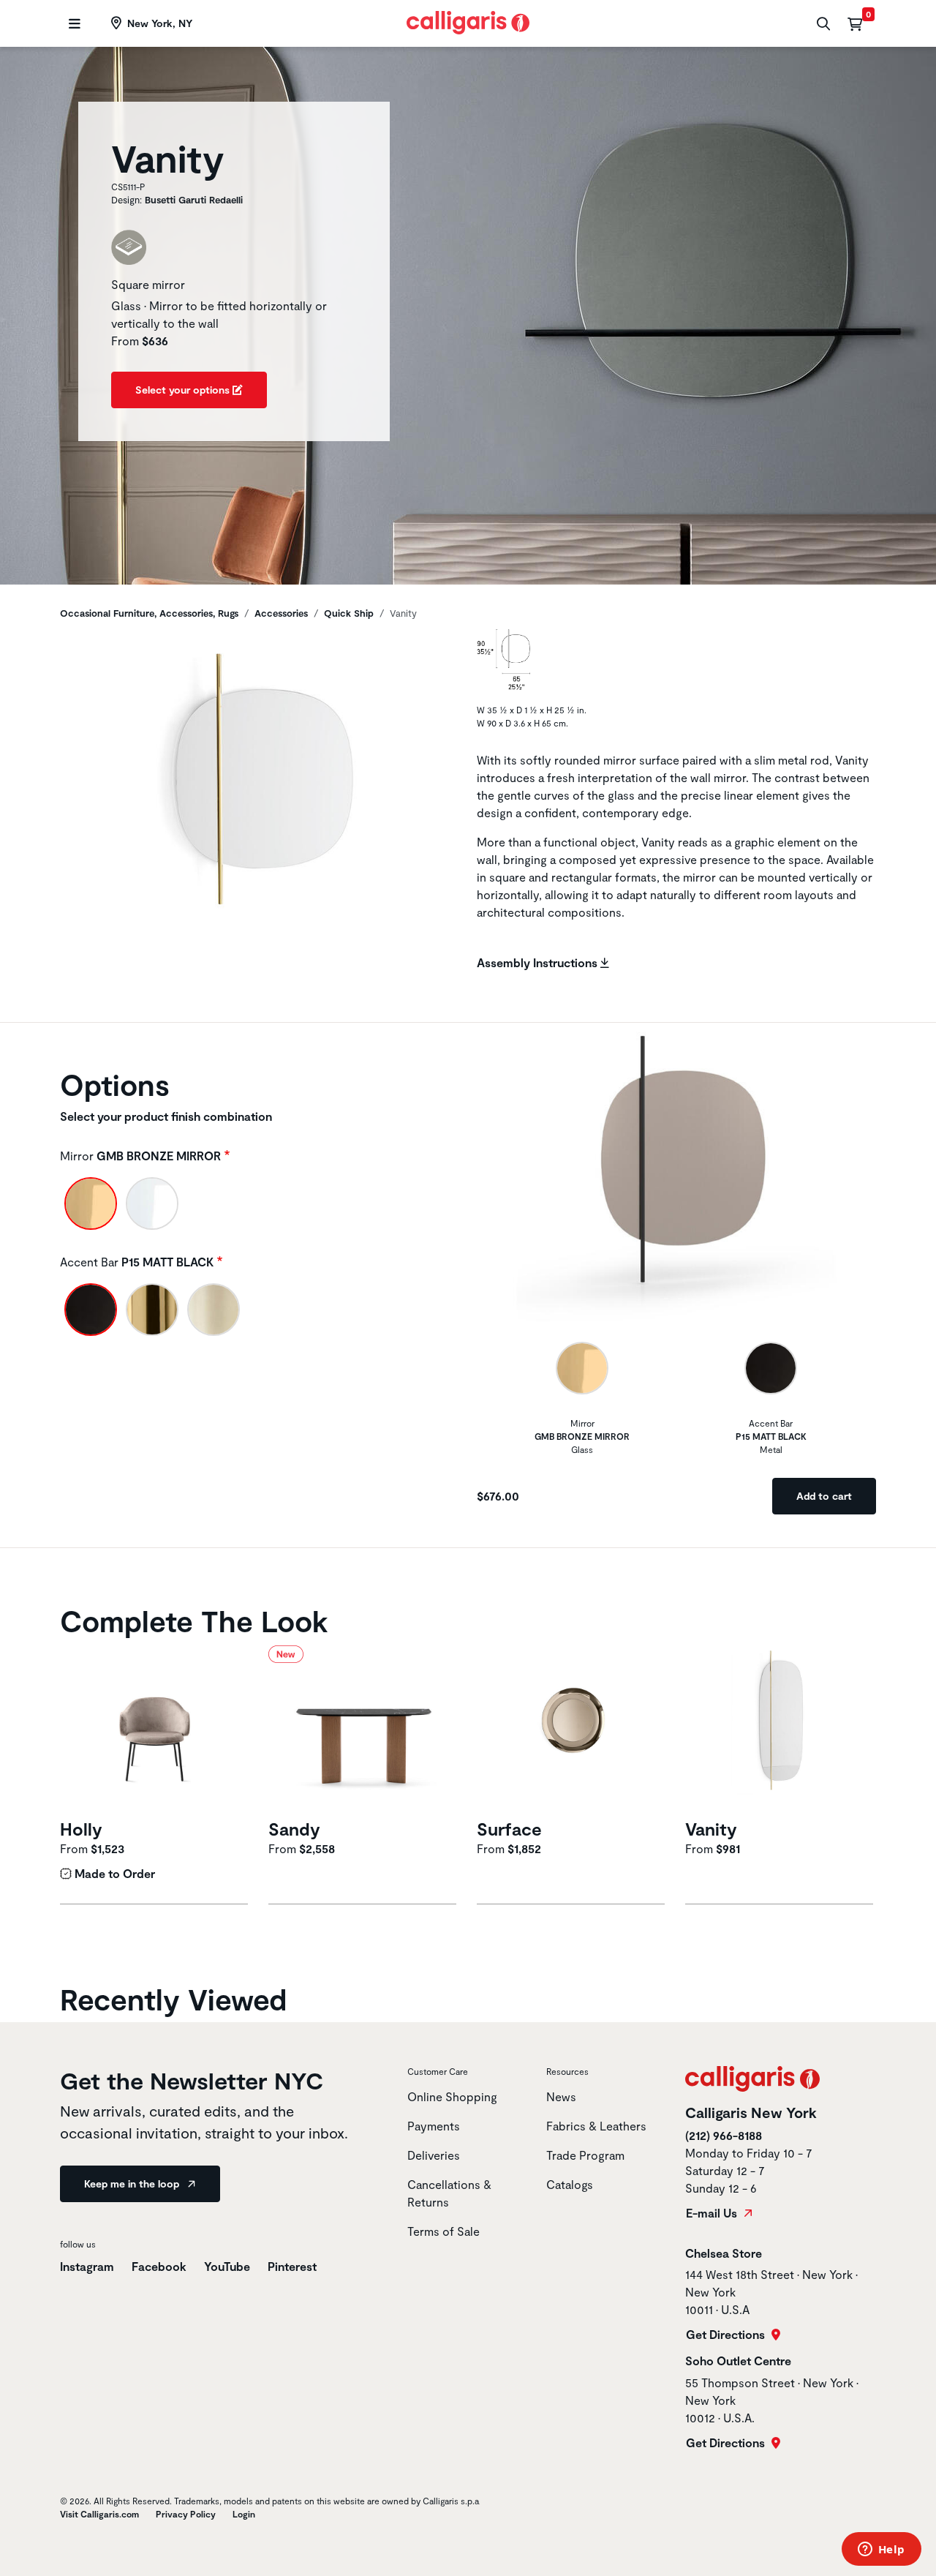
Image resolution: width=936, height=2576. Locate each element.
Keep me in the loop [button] (133, 2183)
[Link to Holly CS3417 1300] (155, 1730)
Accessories (281, 613)
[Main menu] (73, 24)
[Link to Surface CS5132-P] (572, 1730)
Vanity (711, 1829)
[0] (855, 23)
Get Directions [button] (727, 2335)
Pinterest (292, 2266)
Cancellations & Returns (449, 2193)
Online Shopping (452, 2096)
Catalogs (570, 2184)
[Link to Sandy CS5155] (364, 1730)
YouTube (227, 2266)
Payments (434, 2126)
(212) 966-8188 (724, 2135)
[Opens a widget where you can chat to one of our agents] (881, 2550)
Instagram (87, 2266)
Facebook (159, 2266)
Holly (81, 1829)
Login (244, 2514)
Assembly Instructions (539, 962)
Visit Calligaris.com (99, 2514)
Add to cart (824, 1496)
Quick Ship (349, 613)
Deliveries (434, 2155)
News (561, 2096)
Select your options (184, 390)
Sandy (294, 1829)
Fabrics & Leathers (596, 2126)
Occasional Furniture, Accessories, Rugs (149, 613)
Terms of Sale (444, 2231)
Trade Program (585, 2155)
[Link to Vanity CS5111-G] (781, 1730)
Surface (509, 1829)
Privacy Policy (186, 2514)
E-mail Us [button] (713, 2213)
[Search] (822, 24)
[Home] (468, 21)
